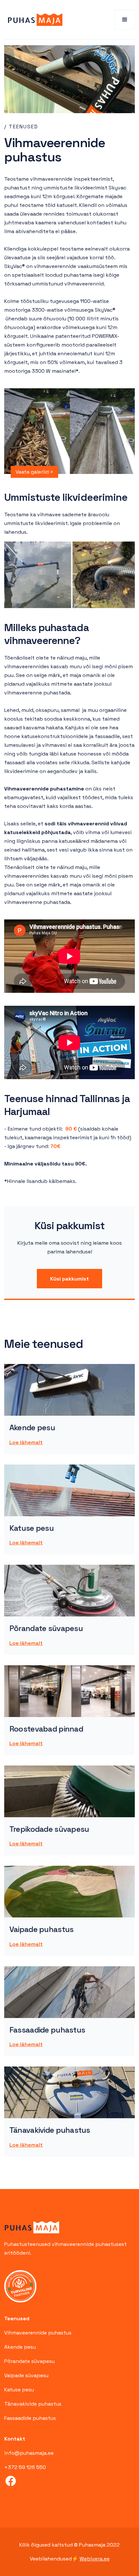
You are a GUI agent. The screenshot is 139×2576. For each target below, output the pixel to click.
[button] (125, 20)
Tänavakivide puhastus (33, 2404)
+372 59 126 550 (25, 2467)
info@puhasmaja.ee (29, 2453)
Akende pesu (20, 2347)
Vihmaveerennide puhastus (38, 2333)
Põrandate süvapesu (29, 2361)
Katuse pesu (19, 2390)
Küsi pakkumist (69, 1279)
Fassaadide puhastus (30, 2418)
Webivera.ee (95, 2559)
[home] (33, 20)
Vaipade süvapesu (26, 2375)
